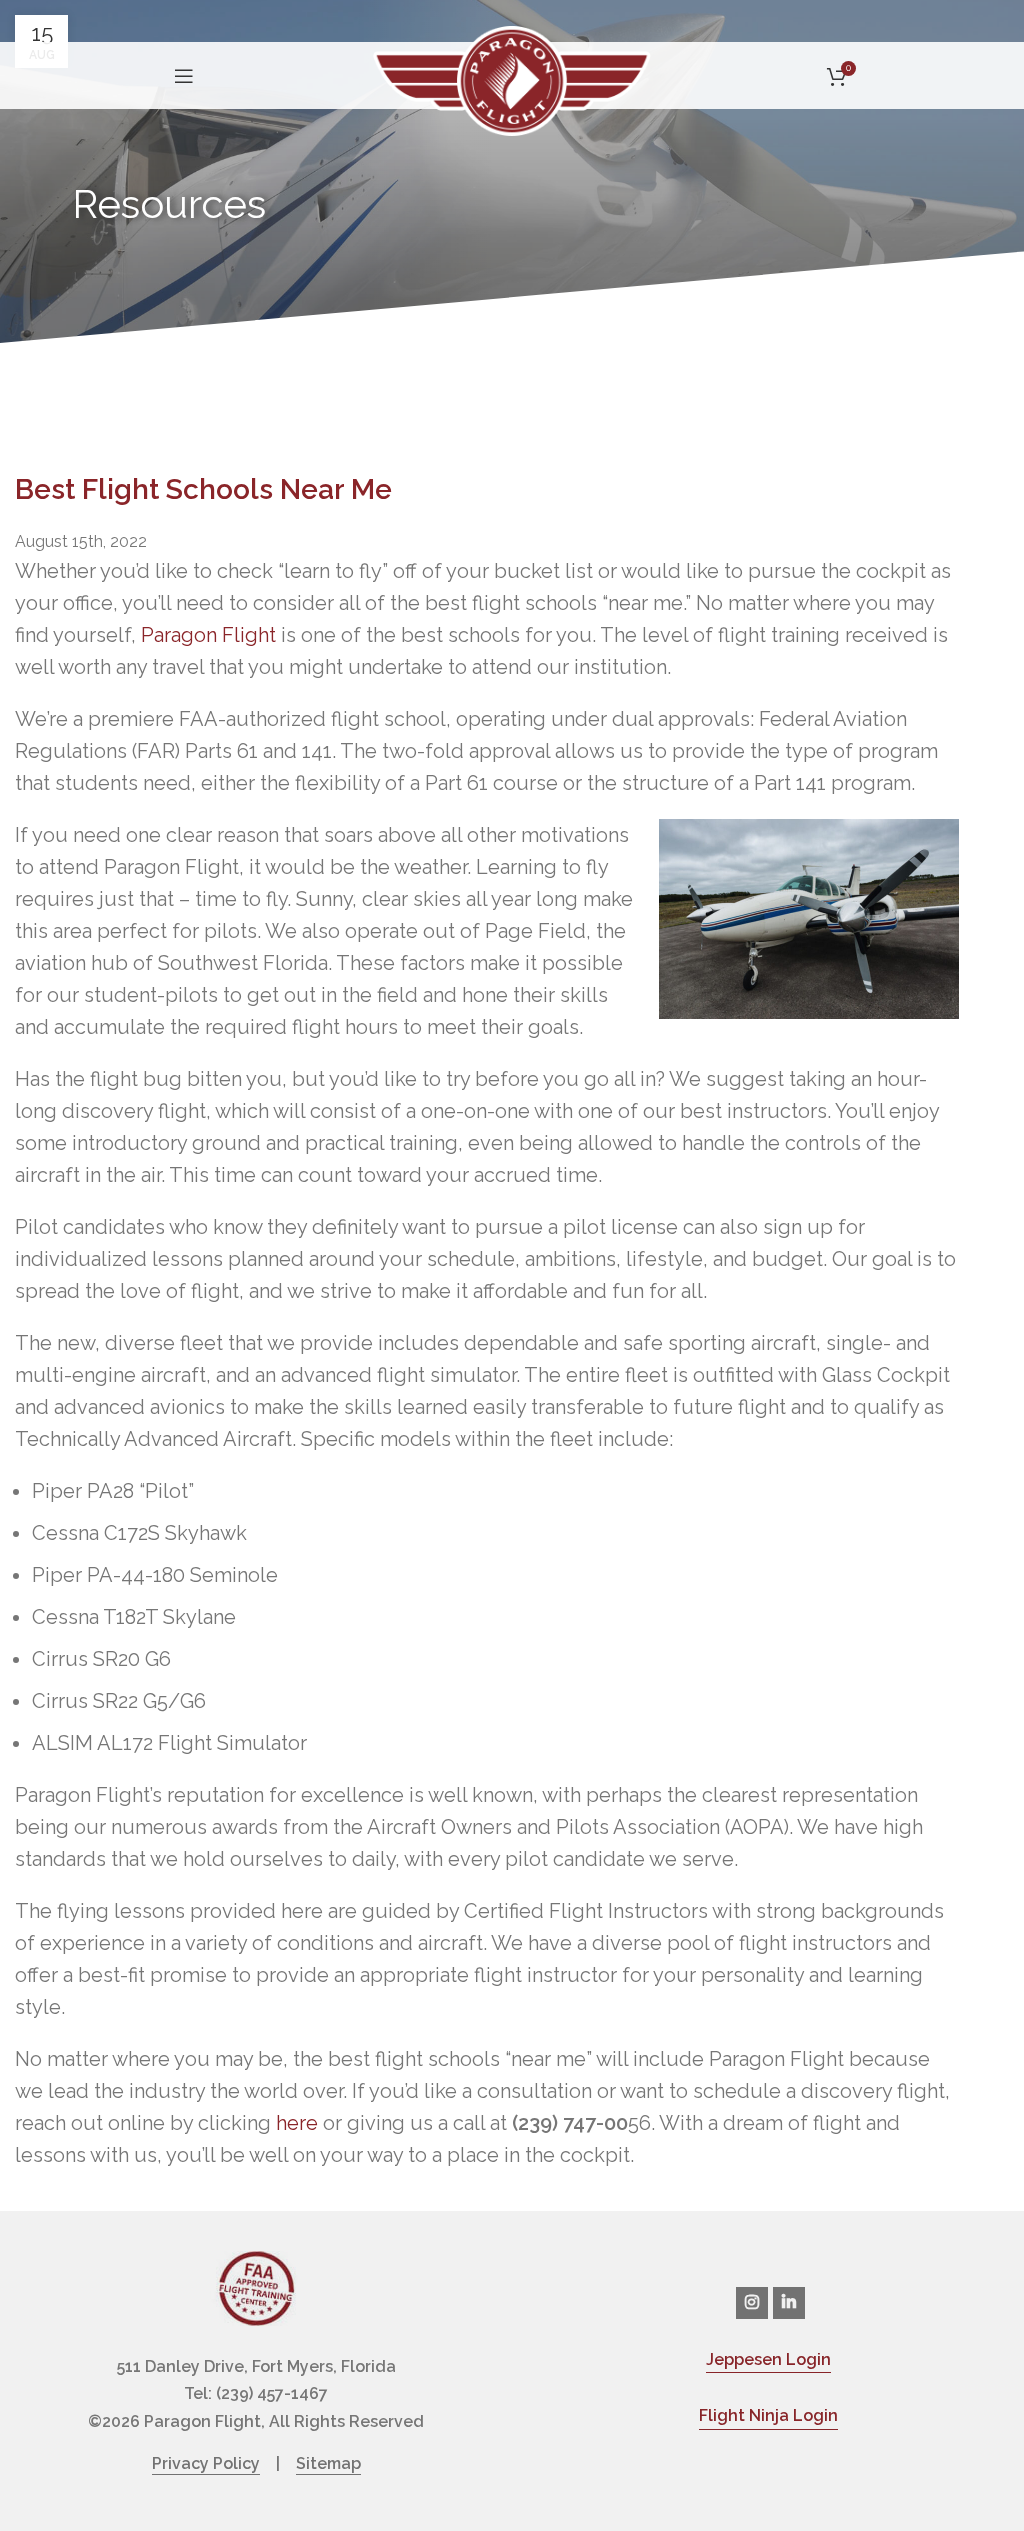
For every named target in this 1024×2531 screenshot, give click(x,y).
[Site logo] (512, 79)
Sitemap (328, 2463)
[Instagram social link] (752, 2303)
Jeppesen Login (768, 2359)
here (297, 2123)
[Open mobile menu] (184, 76)
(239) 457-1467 (272, 2393)
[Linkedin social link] (789, 2303)
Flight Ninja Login (768, 2415)
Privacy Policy (206, 2463)
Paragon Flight (208, 635)
